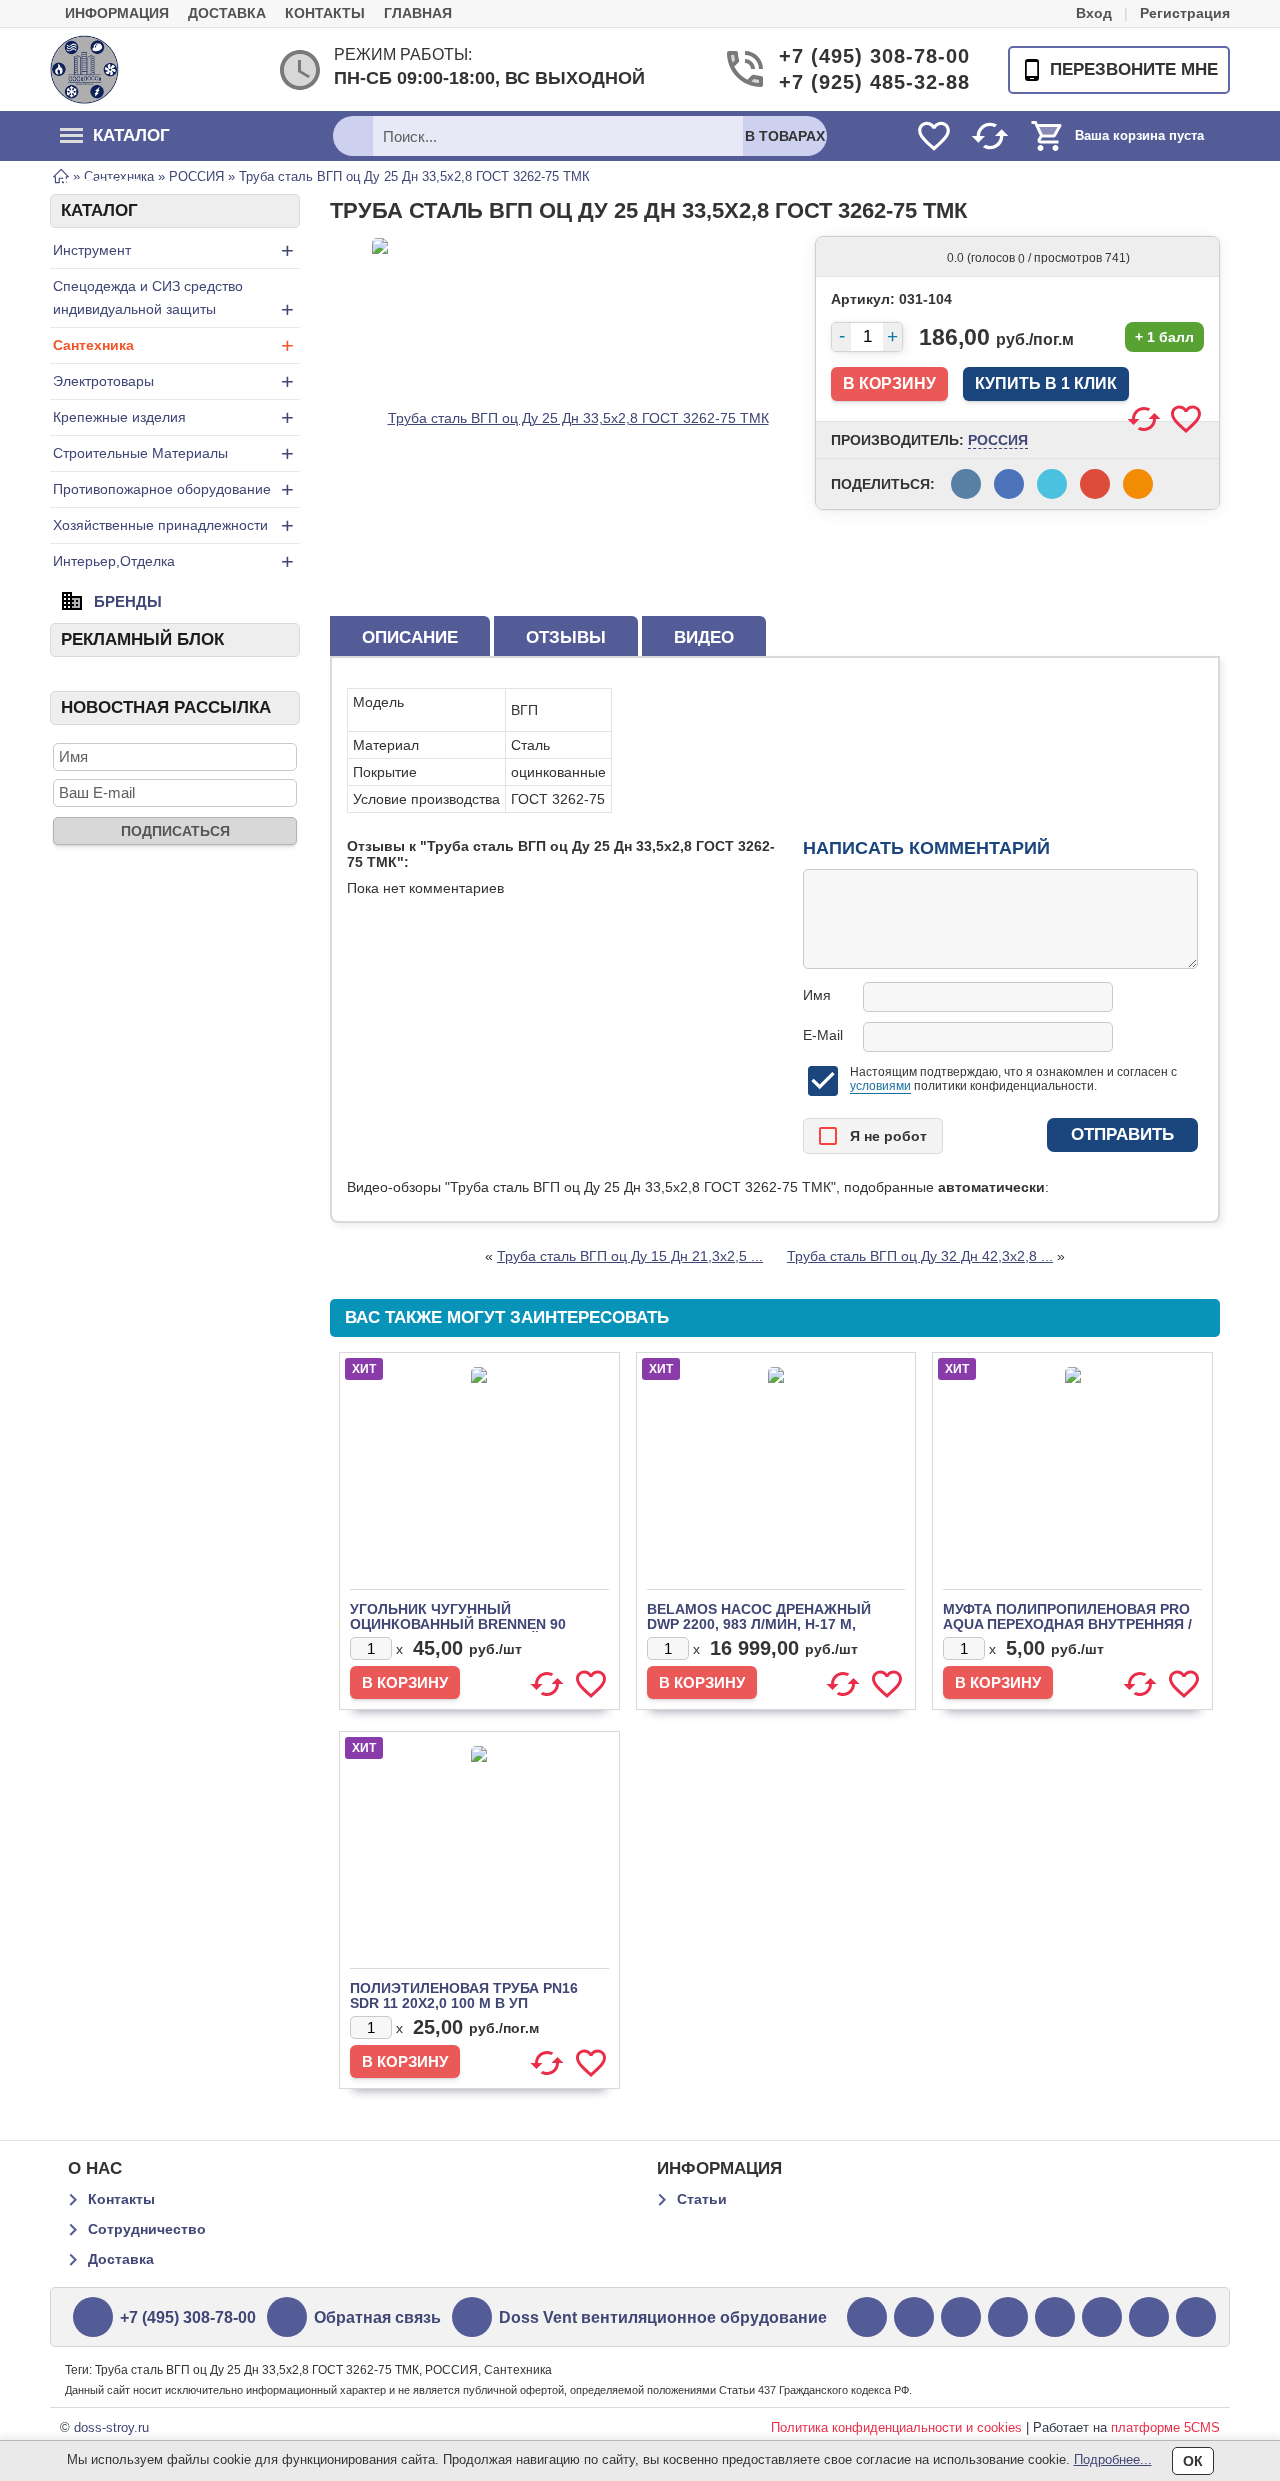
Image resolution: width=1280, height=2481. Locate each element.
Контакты (325, 13)
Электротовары (173, 381)
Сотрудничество (147, 2229)
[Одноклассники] (1149, 2317)
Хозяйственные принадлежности (173, 525)
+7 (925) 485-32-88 (860, 82)
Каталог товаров (115, 143)
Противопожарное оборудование (173, 489)
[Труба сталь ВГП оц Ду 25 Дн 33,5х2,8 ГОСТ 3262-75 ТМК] (570, 417)
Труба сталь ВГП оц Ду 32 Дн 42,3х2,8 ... (920, 1256)
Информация (117, 13)
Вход (1094, 13)
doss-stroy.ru (111, 2427)
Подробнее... (1113, 2459)
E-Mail (823, 1035)
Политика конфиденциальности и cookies (896, 2427)
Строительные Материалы (173, 453)
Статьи (702, 2199)
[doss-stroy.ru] (84, 69)
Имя (817, 995)
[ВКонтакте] (1055, 2317)
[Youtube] (1008, 2317)
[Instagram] (1102, 2317)
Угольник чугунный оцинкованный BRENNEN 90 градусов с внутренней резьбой (458, 1631)
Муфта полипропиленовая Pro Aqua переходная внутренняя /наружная (1067, 1624)
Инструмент (173, 250)
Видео (704, 637)
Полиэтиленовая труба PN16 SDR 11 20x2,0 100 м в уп (464, 1995)
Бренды (128, 601)
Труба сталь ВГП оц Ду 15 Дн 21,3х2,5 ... (630, 1256)
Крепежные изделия (173, 417)
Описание (410, 637)
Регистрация (1185, 13)
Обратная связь (377, 2317)
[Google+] (914, 2317)
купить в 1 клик (1046, 383)
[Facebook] (961, 2317)
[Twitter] (867, 2317)
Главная (418, 13)
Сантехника (173, 345)
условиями (880, 1086)
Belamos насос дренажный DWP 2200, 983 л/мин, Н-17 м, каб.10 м (759, 1624)
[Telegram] (1196, 2317)
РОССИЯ (998, 440)
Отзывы (566, 637)
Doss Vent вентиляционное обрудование (663, 2317)
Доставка (227, 13)
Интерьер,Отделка (173, 561)
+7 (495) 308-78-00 (860, 56)
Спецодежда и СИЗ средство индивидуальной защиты (173, 300)
